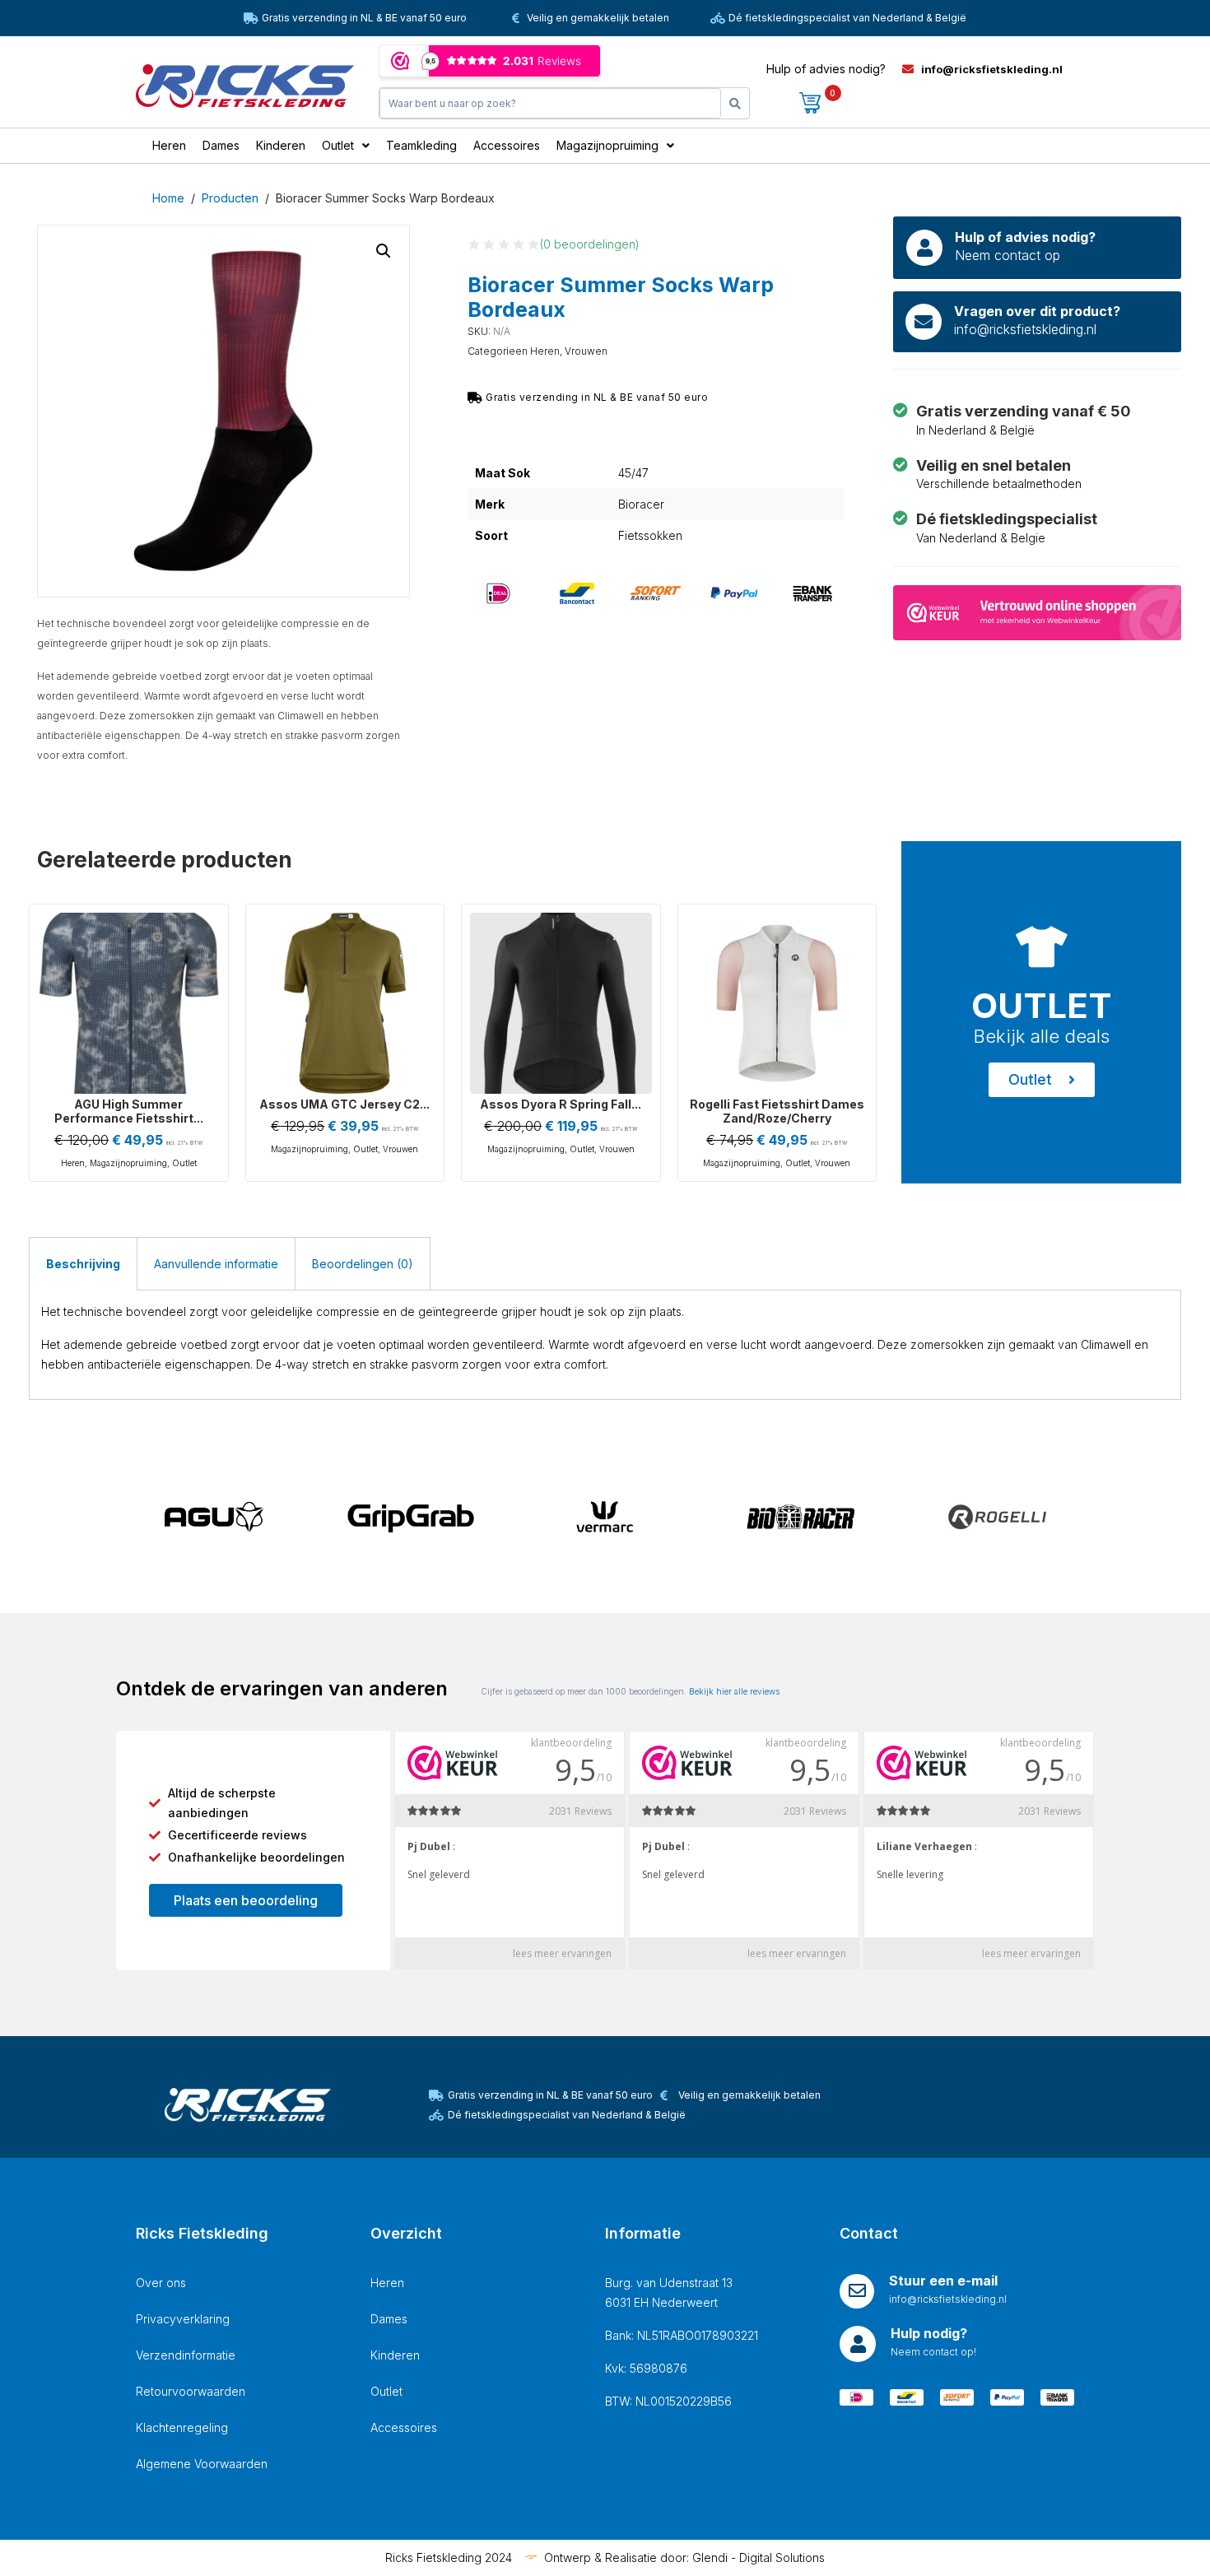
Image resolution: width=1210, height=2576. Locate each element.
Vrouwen (586, 351)
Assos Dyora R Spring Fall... (561, 1104)
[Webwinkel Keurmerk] (1037, 611)
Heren (545, 351)
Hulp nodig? (929, 2333)
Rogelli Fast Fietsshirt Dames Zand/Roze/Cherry (777, 1111)
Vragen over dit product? (1037, 311)
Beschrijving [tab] (83, 1264)
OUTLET (1042, 1005)
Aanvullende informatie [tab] (216, 1264)
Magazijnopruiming (128, 1163)
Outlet (184, 1163)
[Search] (735, 103)
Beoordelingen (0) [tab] (363, 1264)
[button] (384, 251)
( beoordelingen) (590, 244)
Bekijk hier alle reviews (734, 1691)
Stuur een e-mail (943, 2281)
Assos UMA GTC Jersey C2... (344, 1104)
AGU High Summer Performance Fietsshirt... (129, 1111)
